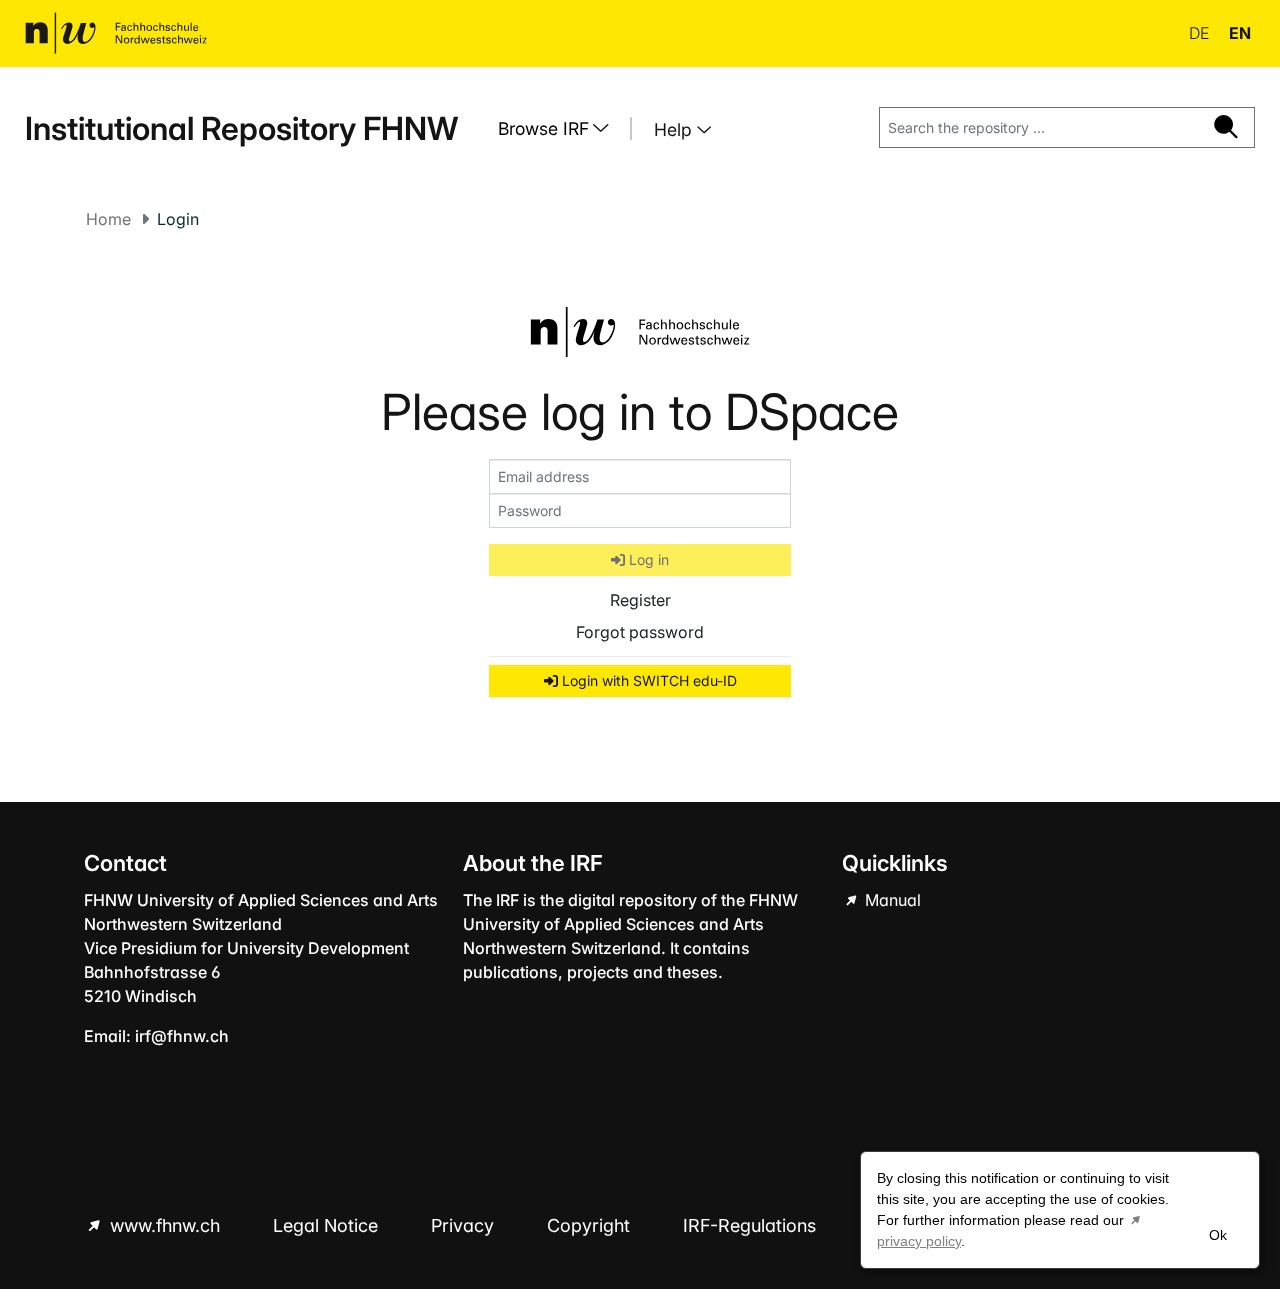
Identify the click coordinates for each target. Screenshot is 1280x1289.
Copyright (591, 1225)
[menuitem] (561, 129)
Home (108, 219)
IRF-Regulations (749, 1225)
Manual (891, 900)
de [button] (1201, 33)
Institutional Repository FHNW (241, 128)
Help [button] (675, 129)
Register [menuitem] (640, 600)
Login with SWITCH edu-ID (647, 680)
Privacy (465, 1225)
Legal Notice (328, 1225)
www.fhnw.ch (165, 1225)
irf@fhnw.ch (182, 1036)
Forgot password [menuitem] (640, 632)
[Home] (116, 33)
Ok (1218, 1235)
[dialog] (1060, 1210)
